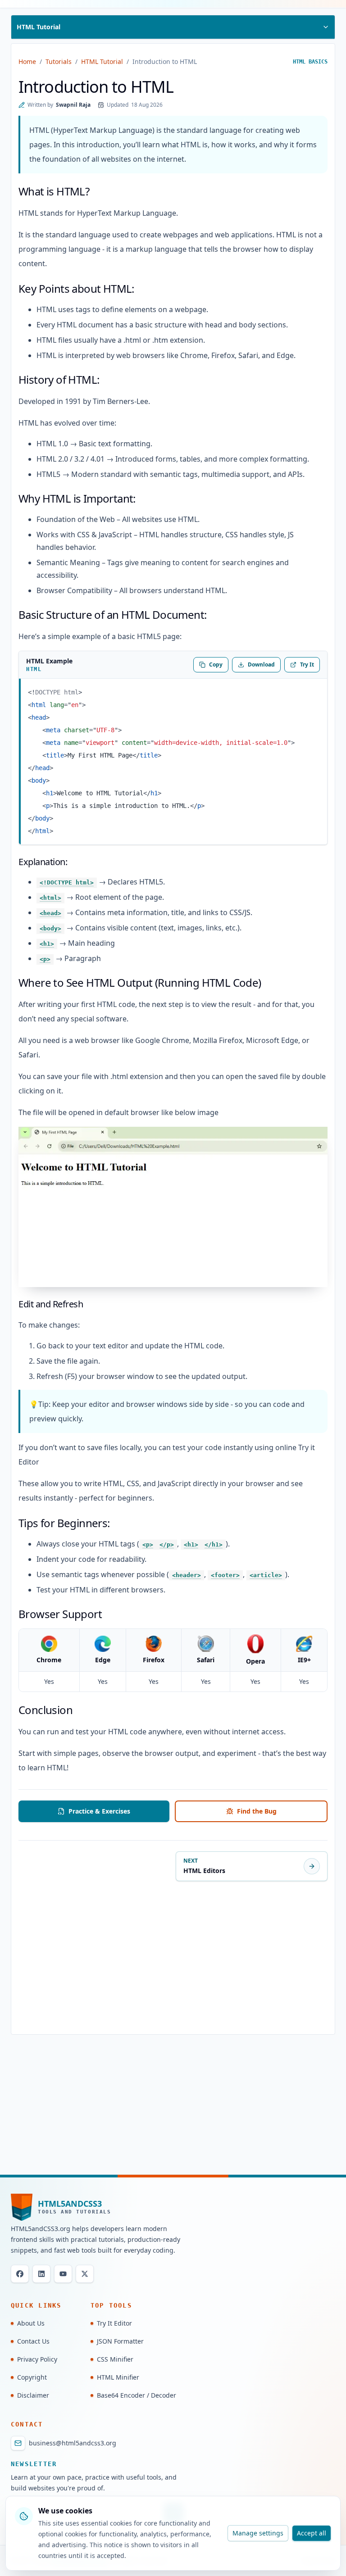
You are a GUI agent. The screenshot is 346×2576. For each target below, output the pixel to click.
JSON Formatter (120, 2341)
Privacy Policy (37, 2359)
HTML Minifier (118, 2377)
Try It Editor (114, 2323)
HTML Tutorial (102, 61)
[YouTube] (63, 2274)
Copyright (32, 2377)
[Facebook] (20, 2274)
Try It (307, 664)
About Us (31, 2323)
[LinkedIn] (41, 2274)
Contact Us (33, 2341)
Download (261, 664)
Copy (216, 664)
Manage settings (258, 2533)
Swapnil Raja (73, 105)
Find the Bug (257, 1811)
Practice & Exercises (99, 1811)
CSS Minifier (115, 2359)
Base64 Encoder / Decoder (137, 2395)
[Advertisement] (173, 1959)
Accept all (312, 2533)
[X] (85, 2274)
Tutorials (59, 61)
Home (27, 61)
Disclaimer (33, 2395)
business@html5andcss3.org (73, 2443)
